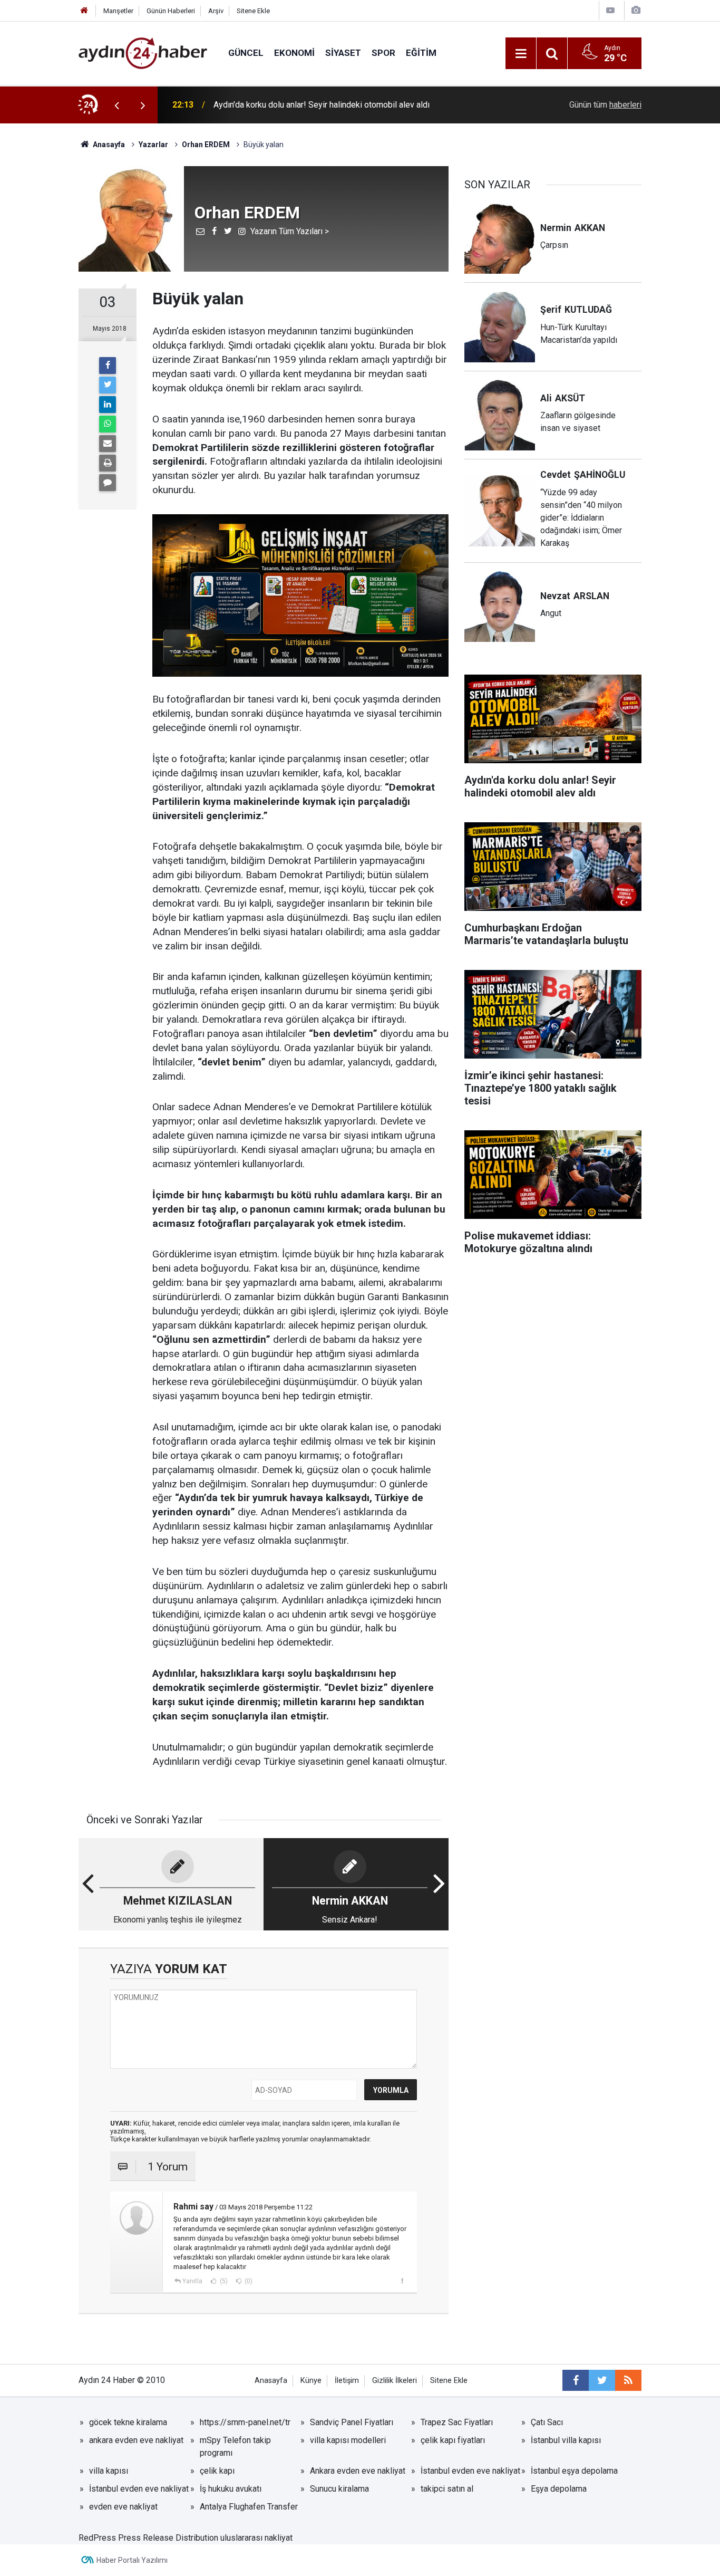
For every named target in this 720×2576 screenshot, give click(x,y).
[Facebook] (108, 366)
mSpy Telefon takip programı (235, 2447)
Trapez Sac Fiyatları (457, 2422)
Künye (311, 2381)
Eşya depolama (559, 2489)
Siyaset (343, 53)
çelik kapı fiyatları (453, 2440)
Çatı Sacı (547, 2422)
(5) (223, 2281)
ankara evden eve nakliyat (136, 2440)
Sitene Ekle (253, 11)
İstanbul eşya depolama (574, 2471)
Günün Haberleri (171, 11)
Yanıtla (192, 2281)
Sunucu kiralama (339, 2489)
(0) (248, 2281)
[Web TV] (610, 10)
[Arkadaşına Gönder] (108, 444)
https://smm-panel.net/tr (245, 2422)
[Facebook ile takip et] (576, 2380)
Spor (383, 53)
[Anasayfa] (84, 11)
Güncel (246, 53)
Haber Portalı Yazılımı (132, 2560)
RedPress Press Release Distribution (148, 2538)
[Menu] (521, 54)
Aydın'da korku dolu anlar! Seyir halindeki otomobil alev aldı (322, 105)
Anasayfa (271, 2381)
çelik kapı (217, 2471)
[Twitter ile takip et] (602, 2380)
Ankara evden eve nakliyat (358, 2471)
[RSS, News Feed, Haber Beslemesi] (628, 2380)
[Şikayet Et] (402, 2281)
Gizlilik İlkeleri (395, 2381)
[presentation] (116, 105)
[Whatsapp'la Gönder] (108, 424)
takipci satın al (447, 2489)
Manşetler (118, 11)
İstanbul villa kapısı (566, 2440)
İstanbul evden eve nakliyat (470, 2471)
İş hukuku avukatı (231, 2489)
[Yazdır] (108, 463)
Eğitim (421, 53)
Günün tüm (605, 105)
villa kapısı (109, 2471)
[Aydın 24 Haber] (143, 52)
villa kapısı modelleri (348, 2440)
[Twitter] (108, 385)
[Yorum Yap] (108, 483)
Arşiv (216, 11)
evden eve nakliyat (123, 2507)
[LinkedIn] (108, 405)
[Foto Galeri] (636, 10)
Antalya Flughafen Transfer (249, 2507)
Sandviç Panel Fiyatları (352, 2422)
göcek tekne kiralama (128, 2422)
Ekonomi (294, 53)
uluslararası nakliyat (256, 2538)
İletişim (347, 2381)
